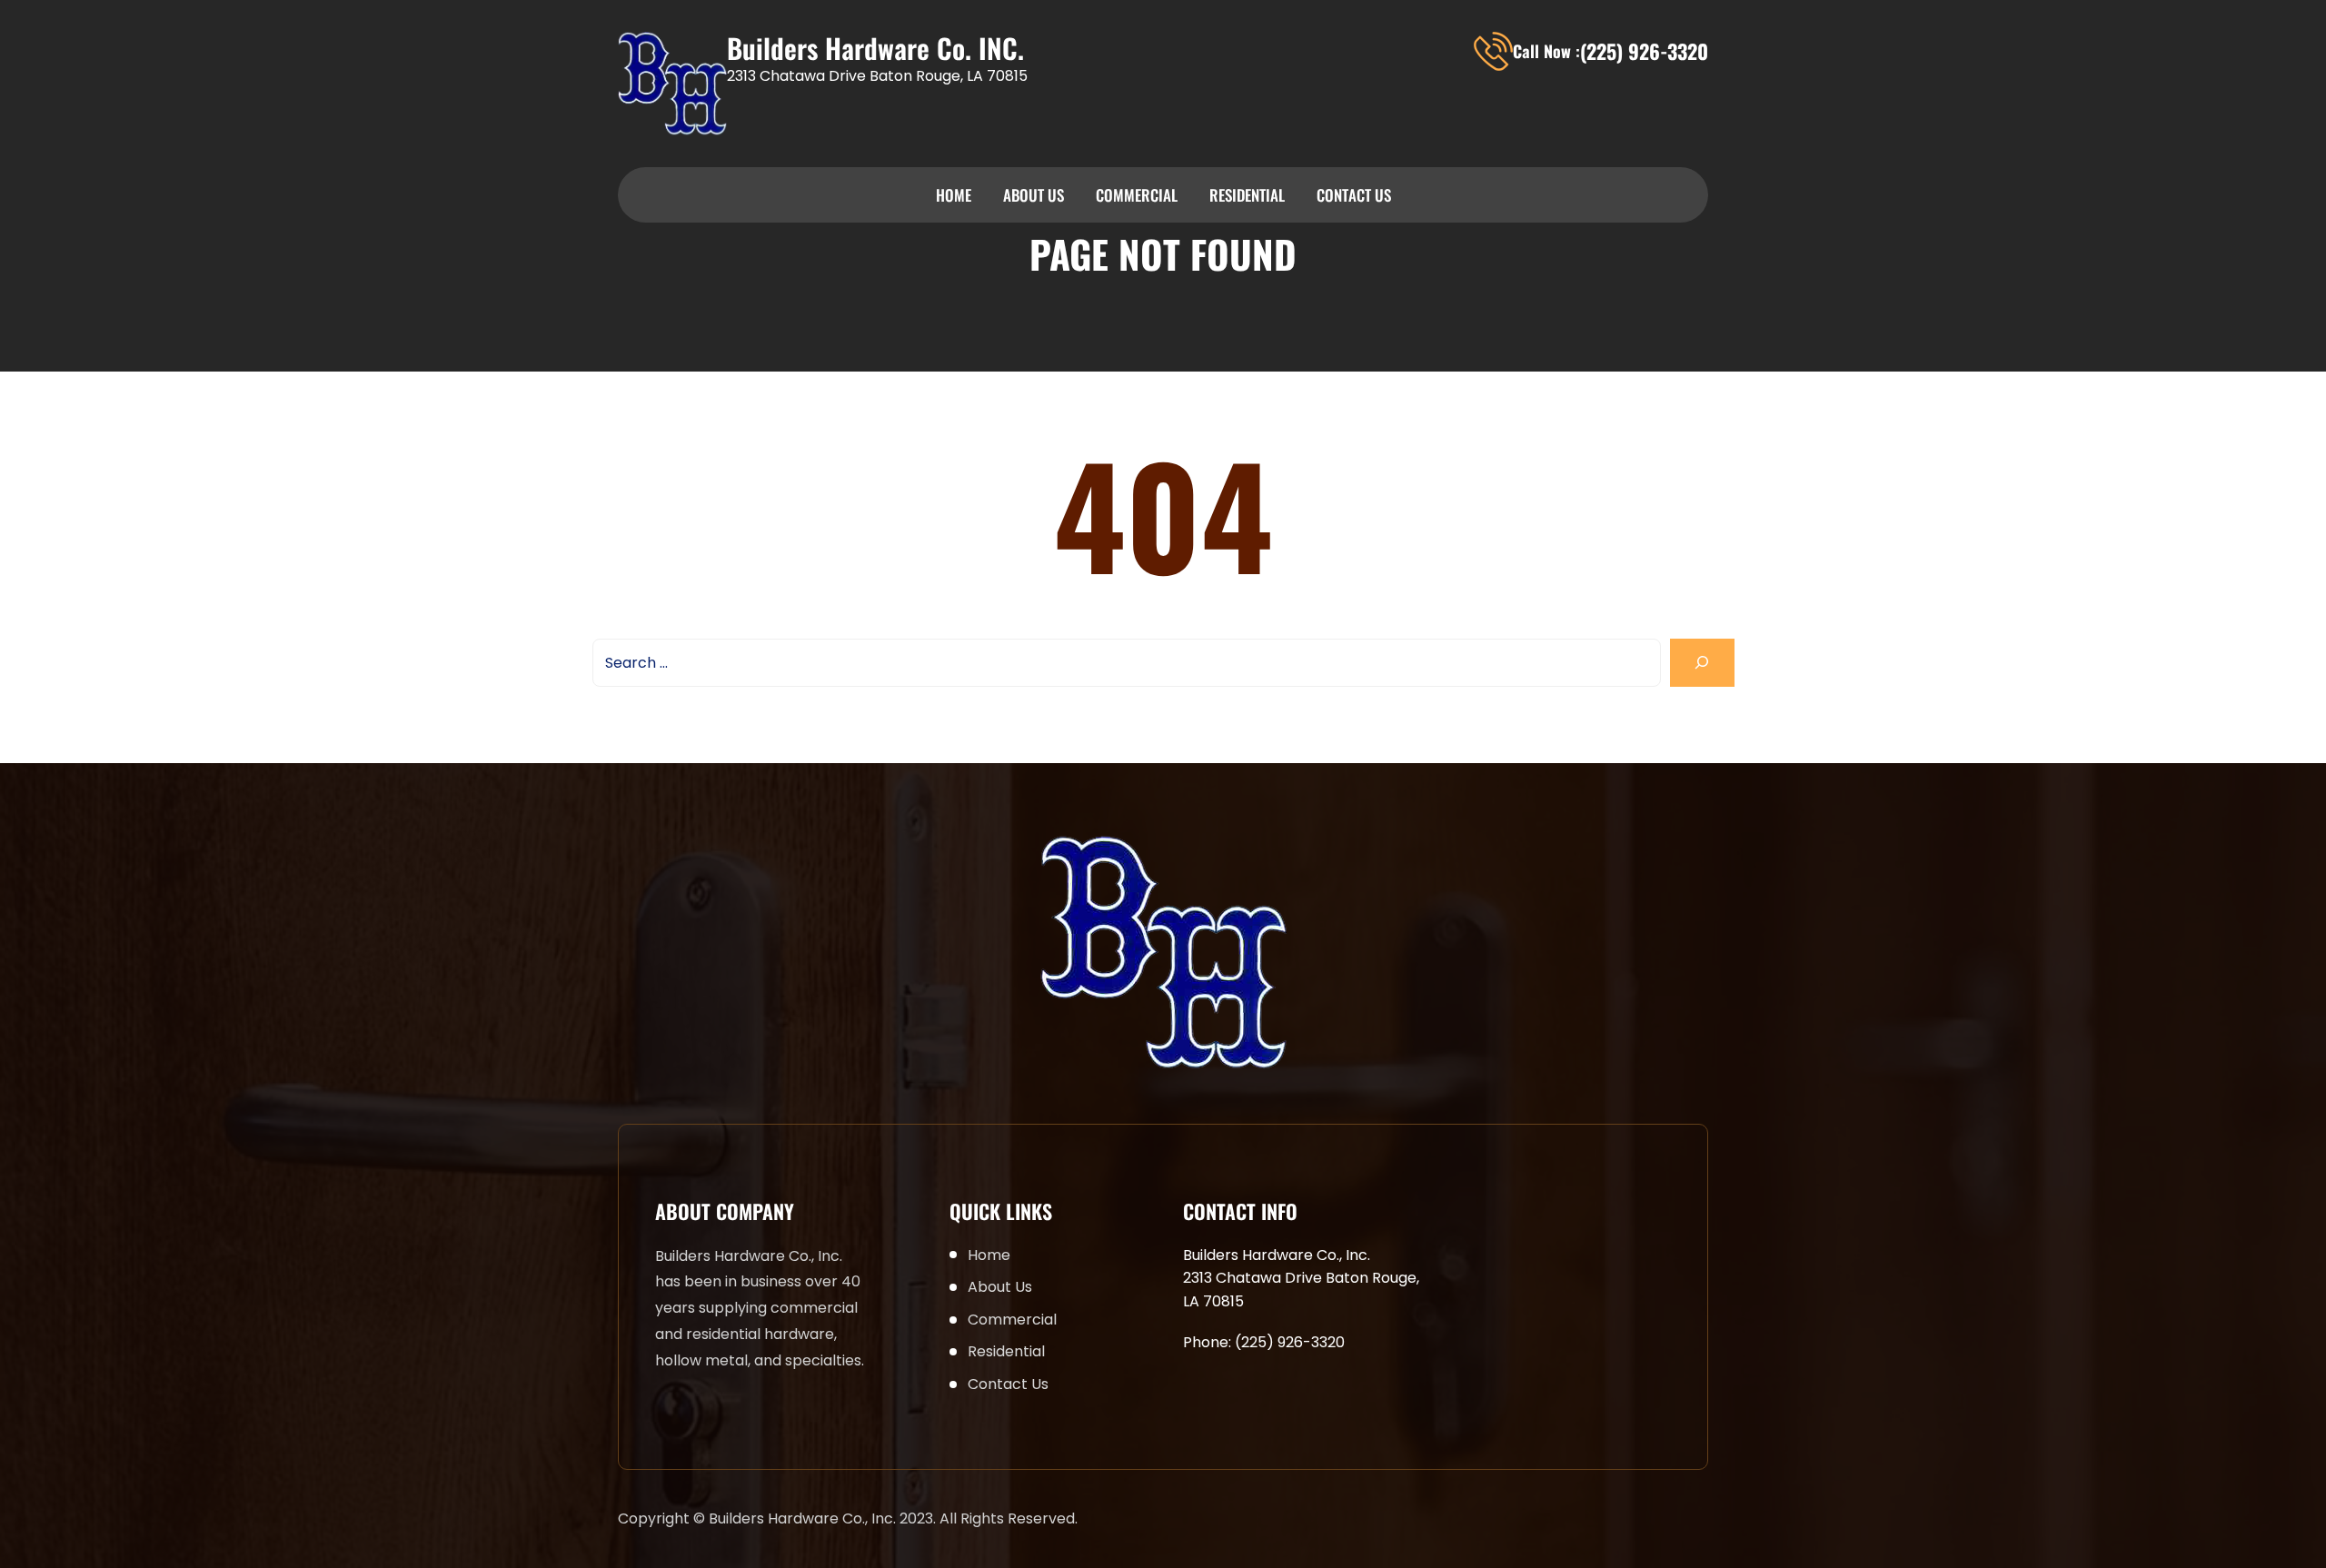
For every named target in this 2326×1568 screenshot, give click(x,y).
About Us (1034, 195)
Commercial (1137, 195)
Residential (1247, 195)
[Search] (1702, 663)
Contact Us (1354, 195)
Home (954, 195)
